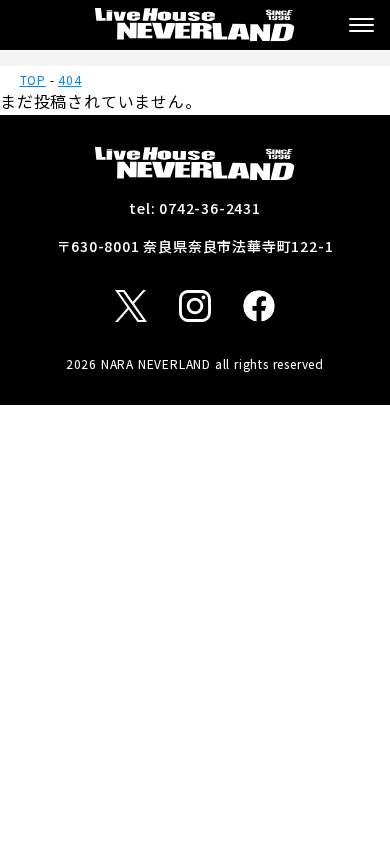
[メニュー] (361, 25)
